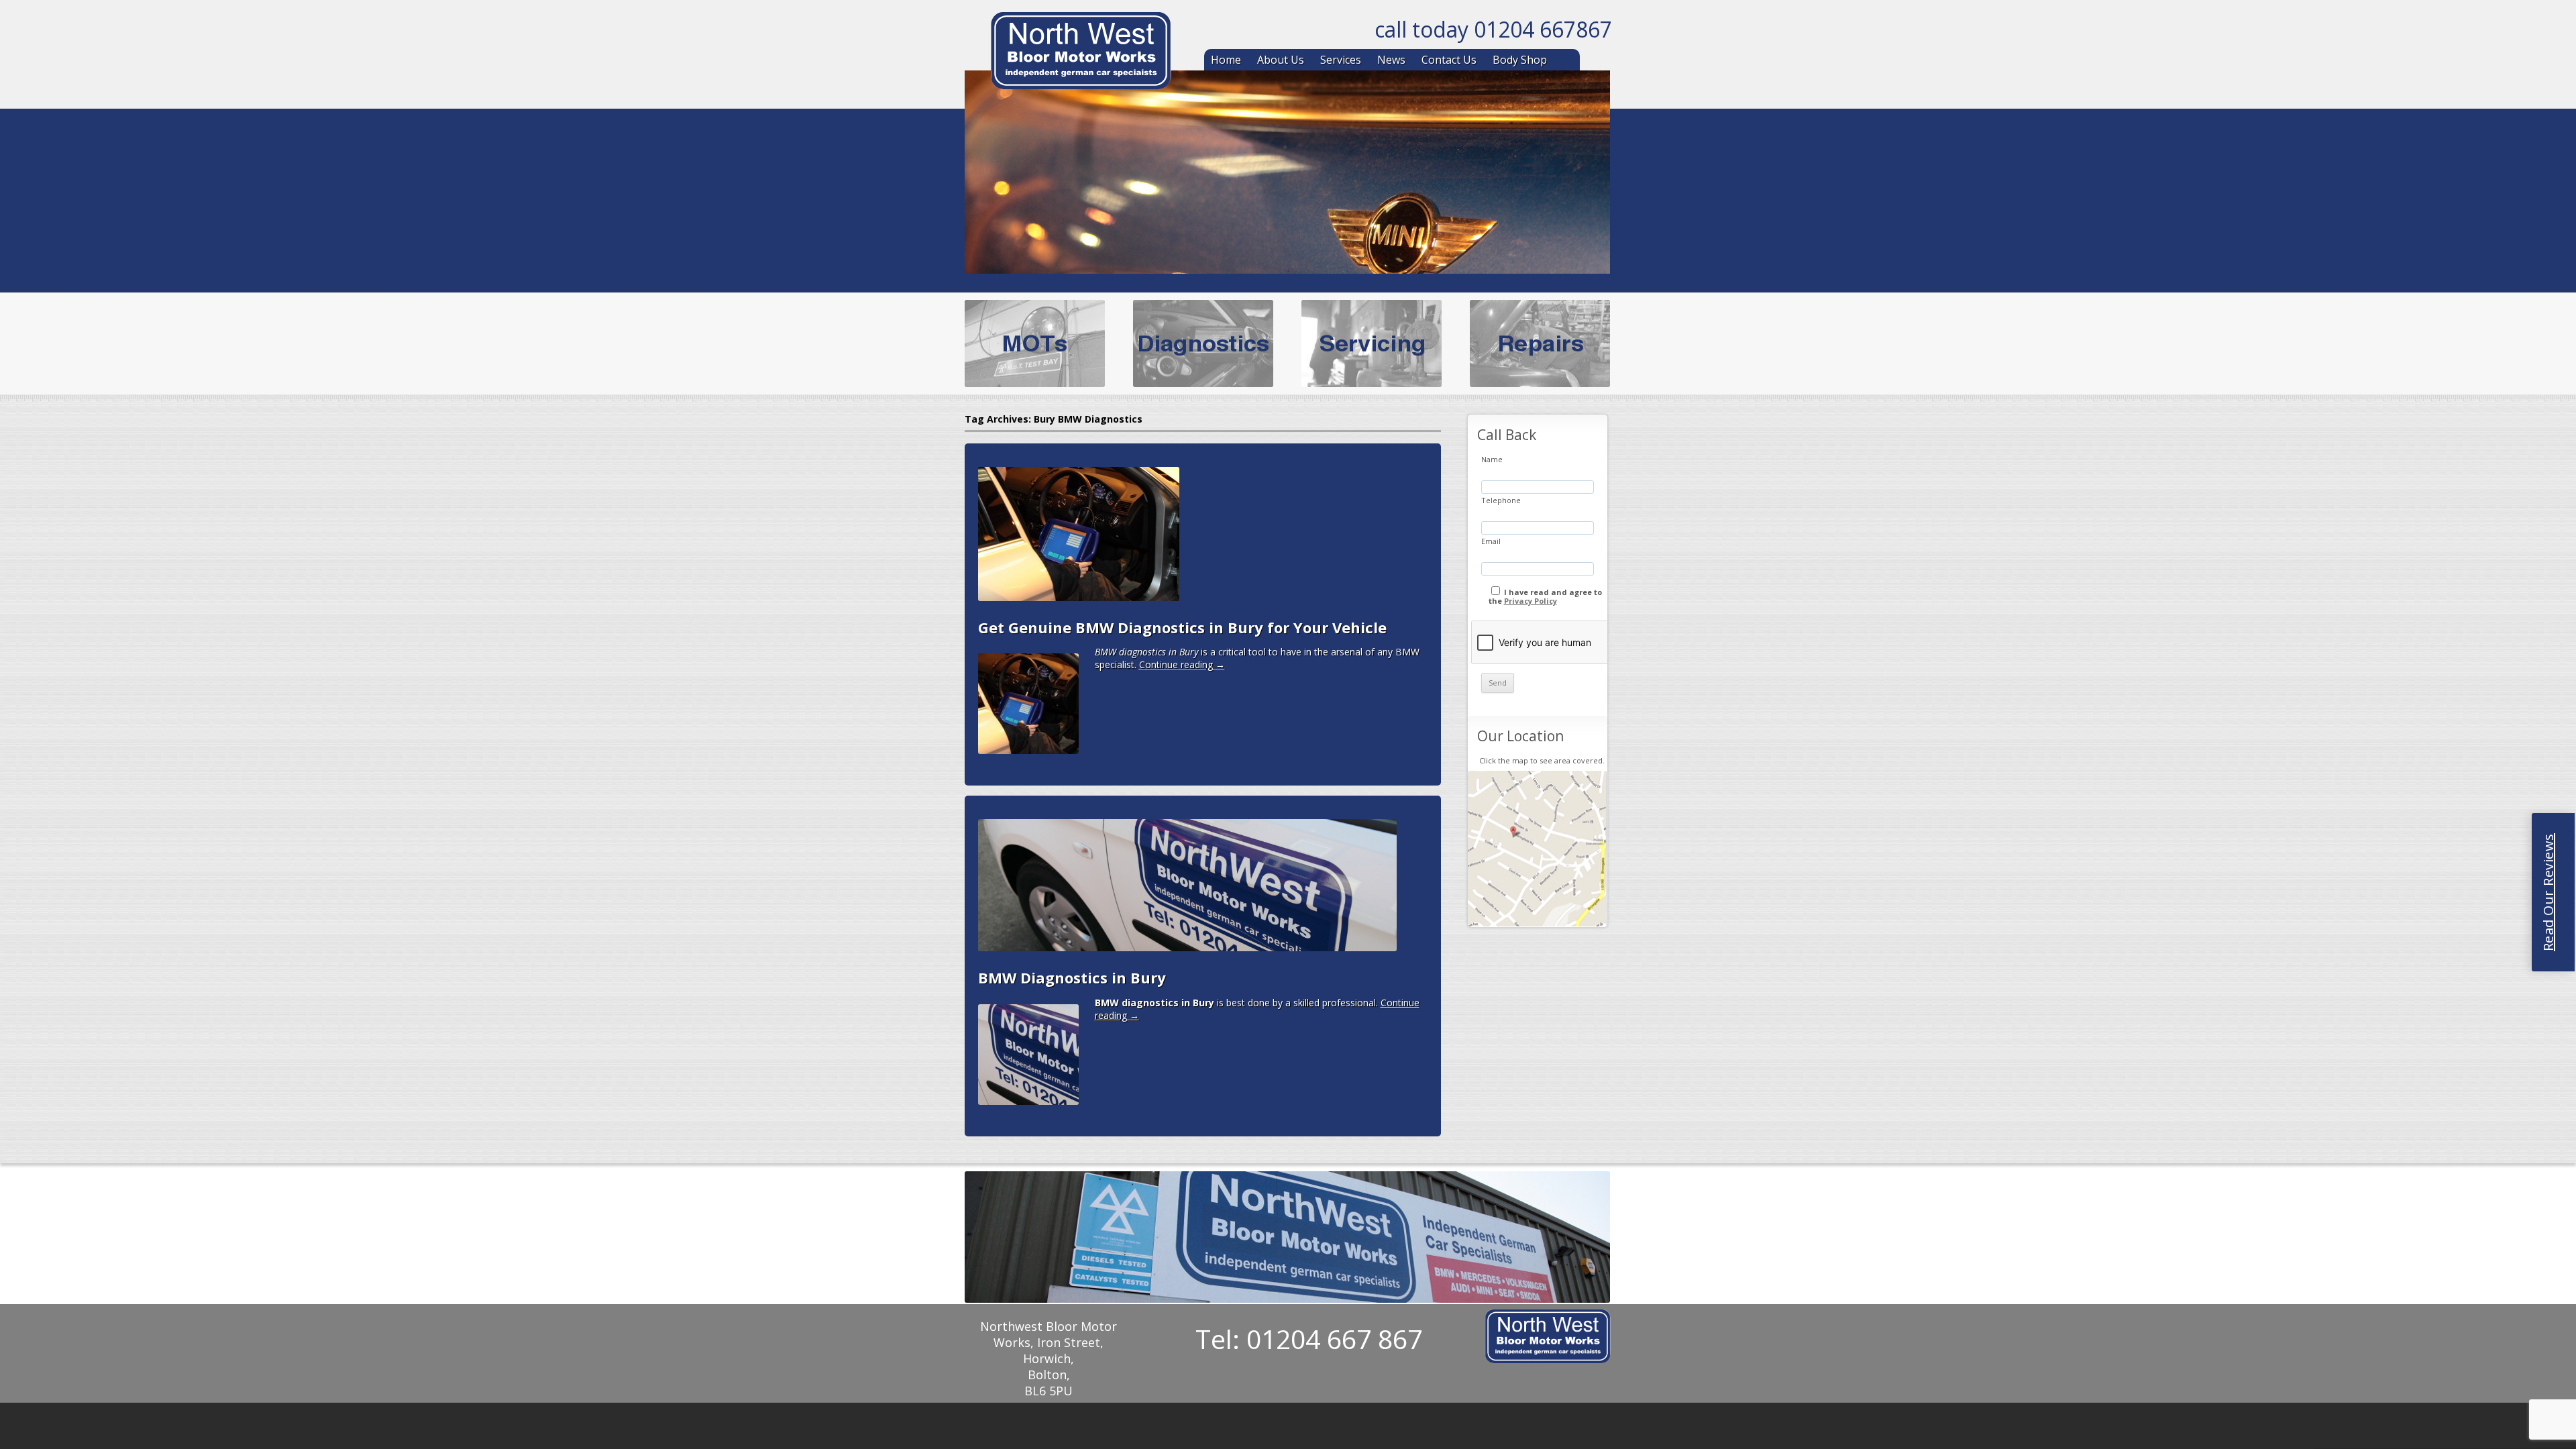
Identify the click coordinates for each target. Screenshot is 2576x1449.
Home (1226, 60)
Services (1341, 60)
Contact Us (1449, 60)
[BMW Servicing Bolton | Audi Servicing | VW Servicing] (1081, 53)
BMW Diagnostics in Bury (1072, 977)
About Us (1281, 60)
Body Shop (1520, 60)
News (1391, 60)
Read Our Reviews (2548, 892)
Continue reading (1182, 664)
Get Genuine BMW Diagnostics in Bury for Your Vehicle (1182, 627)
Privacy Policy (1531, 601)
